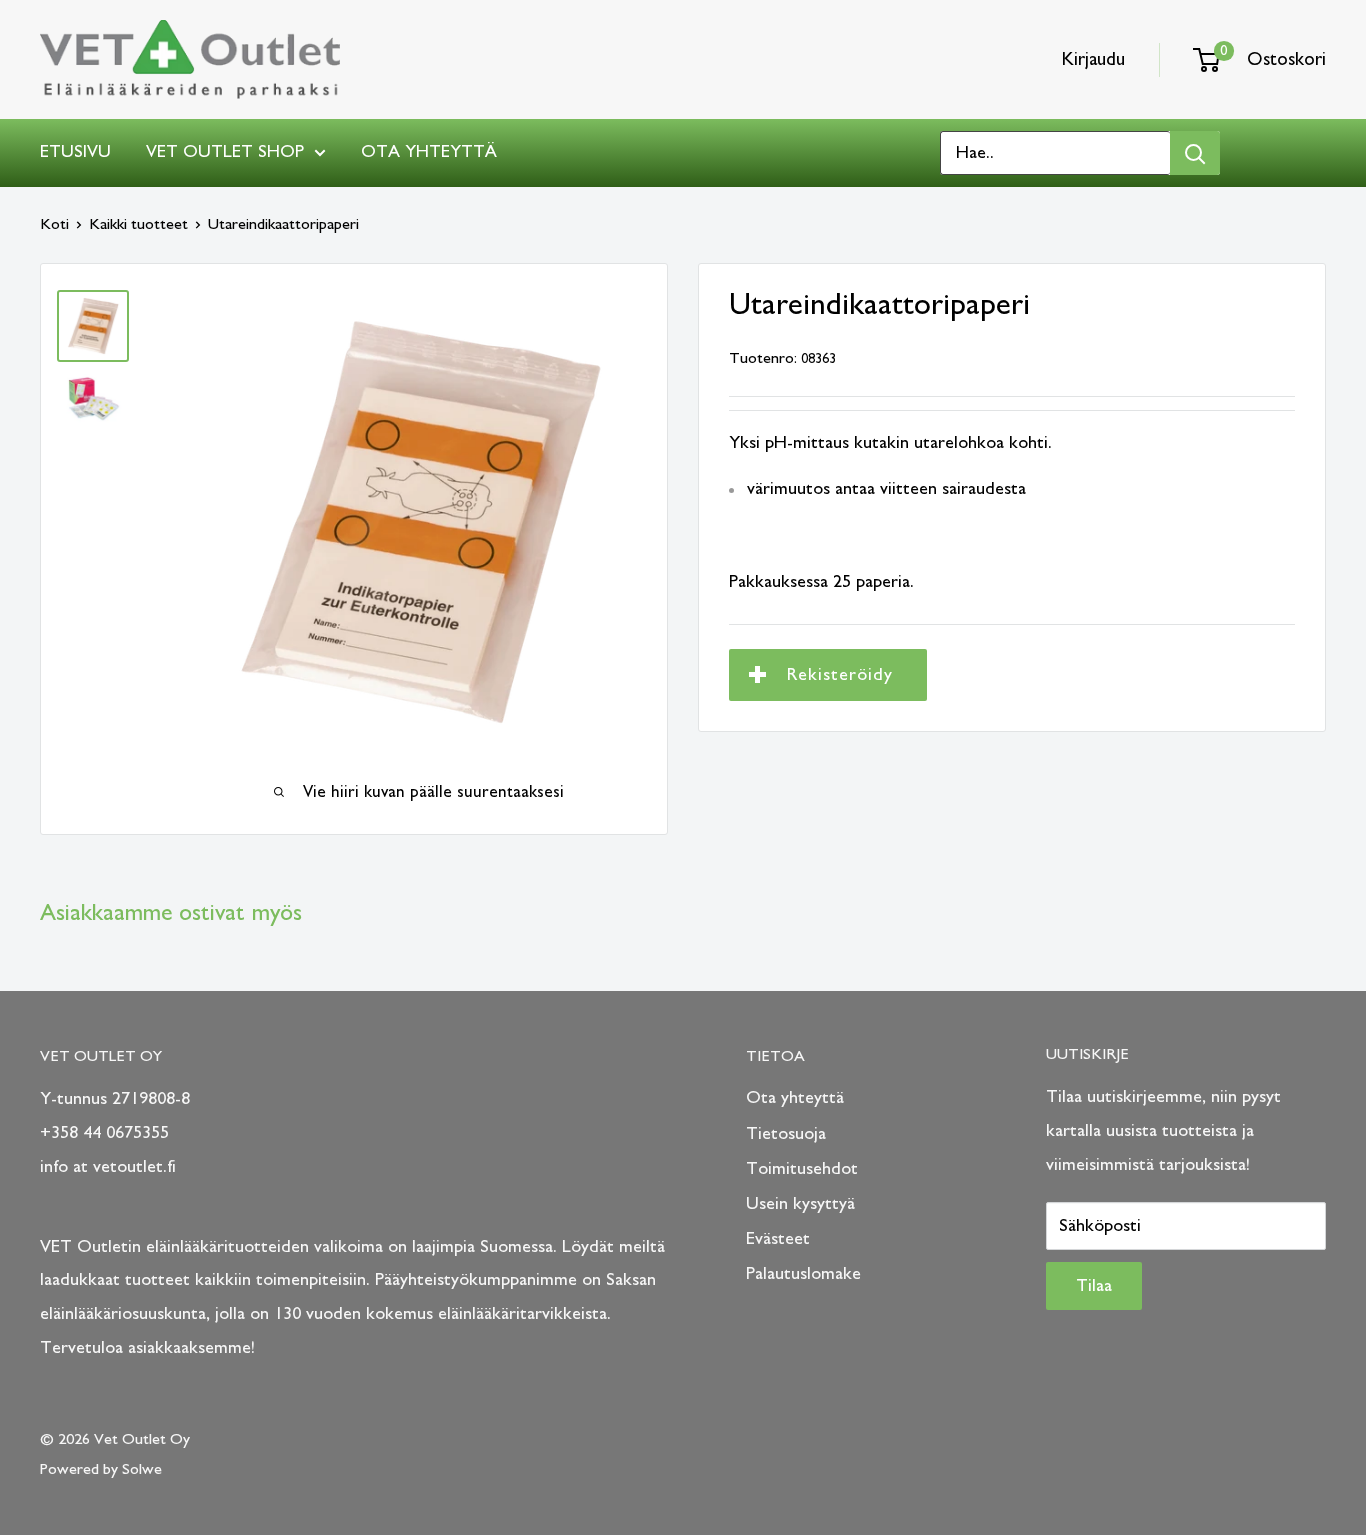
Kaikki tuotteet (138, 224)
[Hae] (1195, 153)
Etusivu (75, 152)
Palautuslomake (803, 1274)
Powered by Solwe (101, 1469)
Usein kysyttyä (800, 1204)
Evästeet (778, 1239)
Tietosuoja (786, 1134)
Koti (54, 224)
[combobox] (1055, 153)
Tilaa (1094, 1286)
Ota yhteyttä (429, 152)
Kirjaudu (1093, 59)
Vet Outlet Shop (225, 152)
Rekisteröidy (840, 675)
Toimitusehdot (802, 1169)
